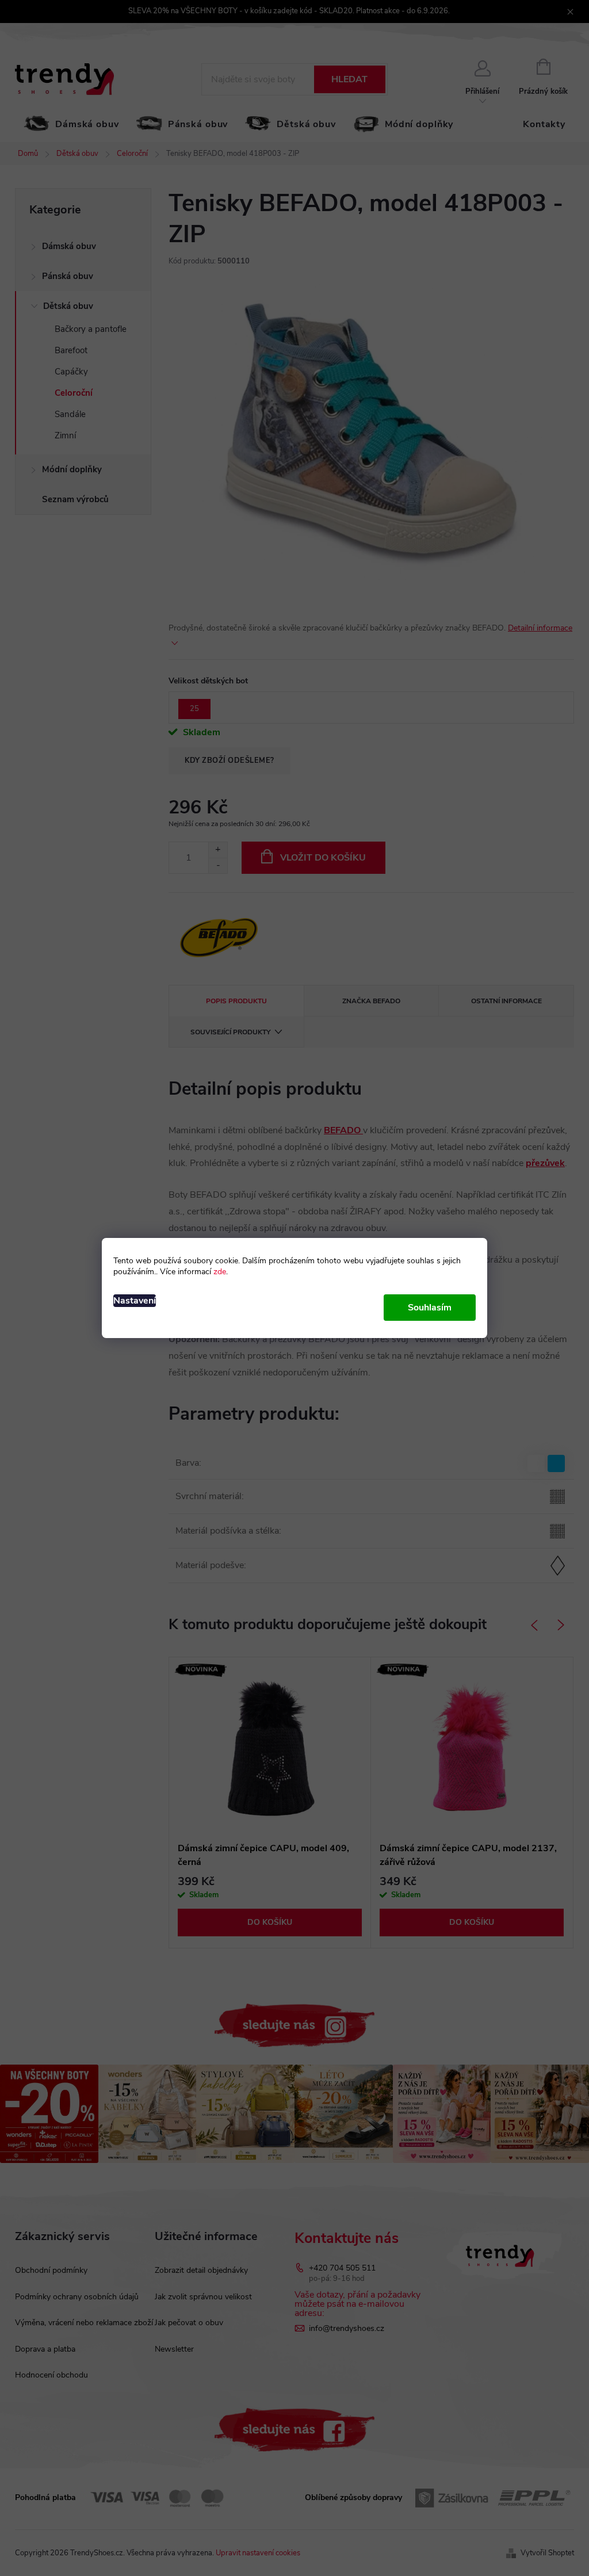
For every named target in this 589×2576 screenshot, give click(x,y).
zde (220, 1272)
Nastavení (135, 1301)
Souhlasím (430, 1308)
